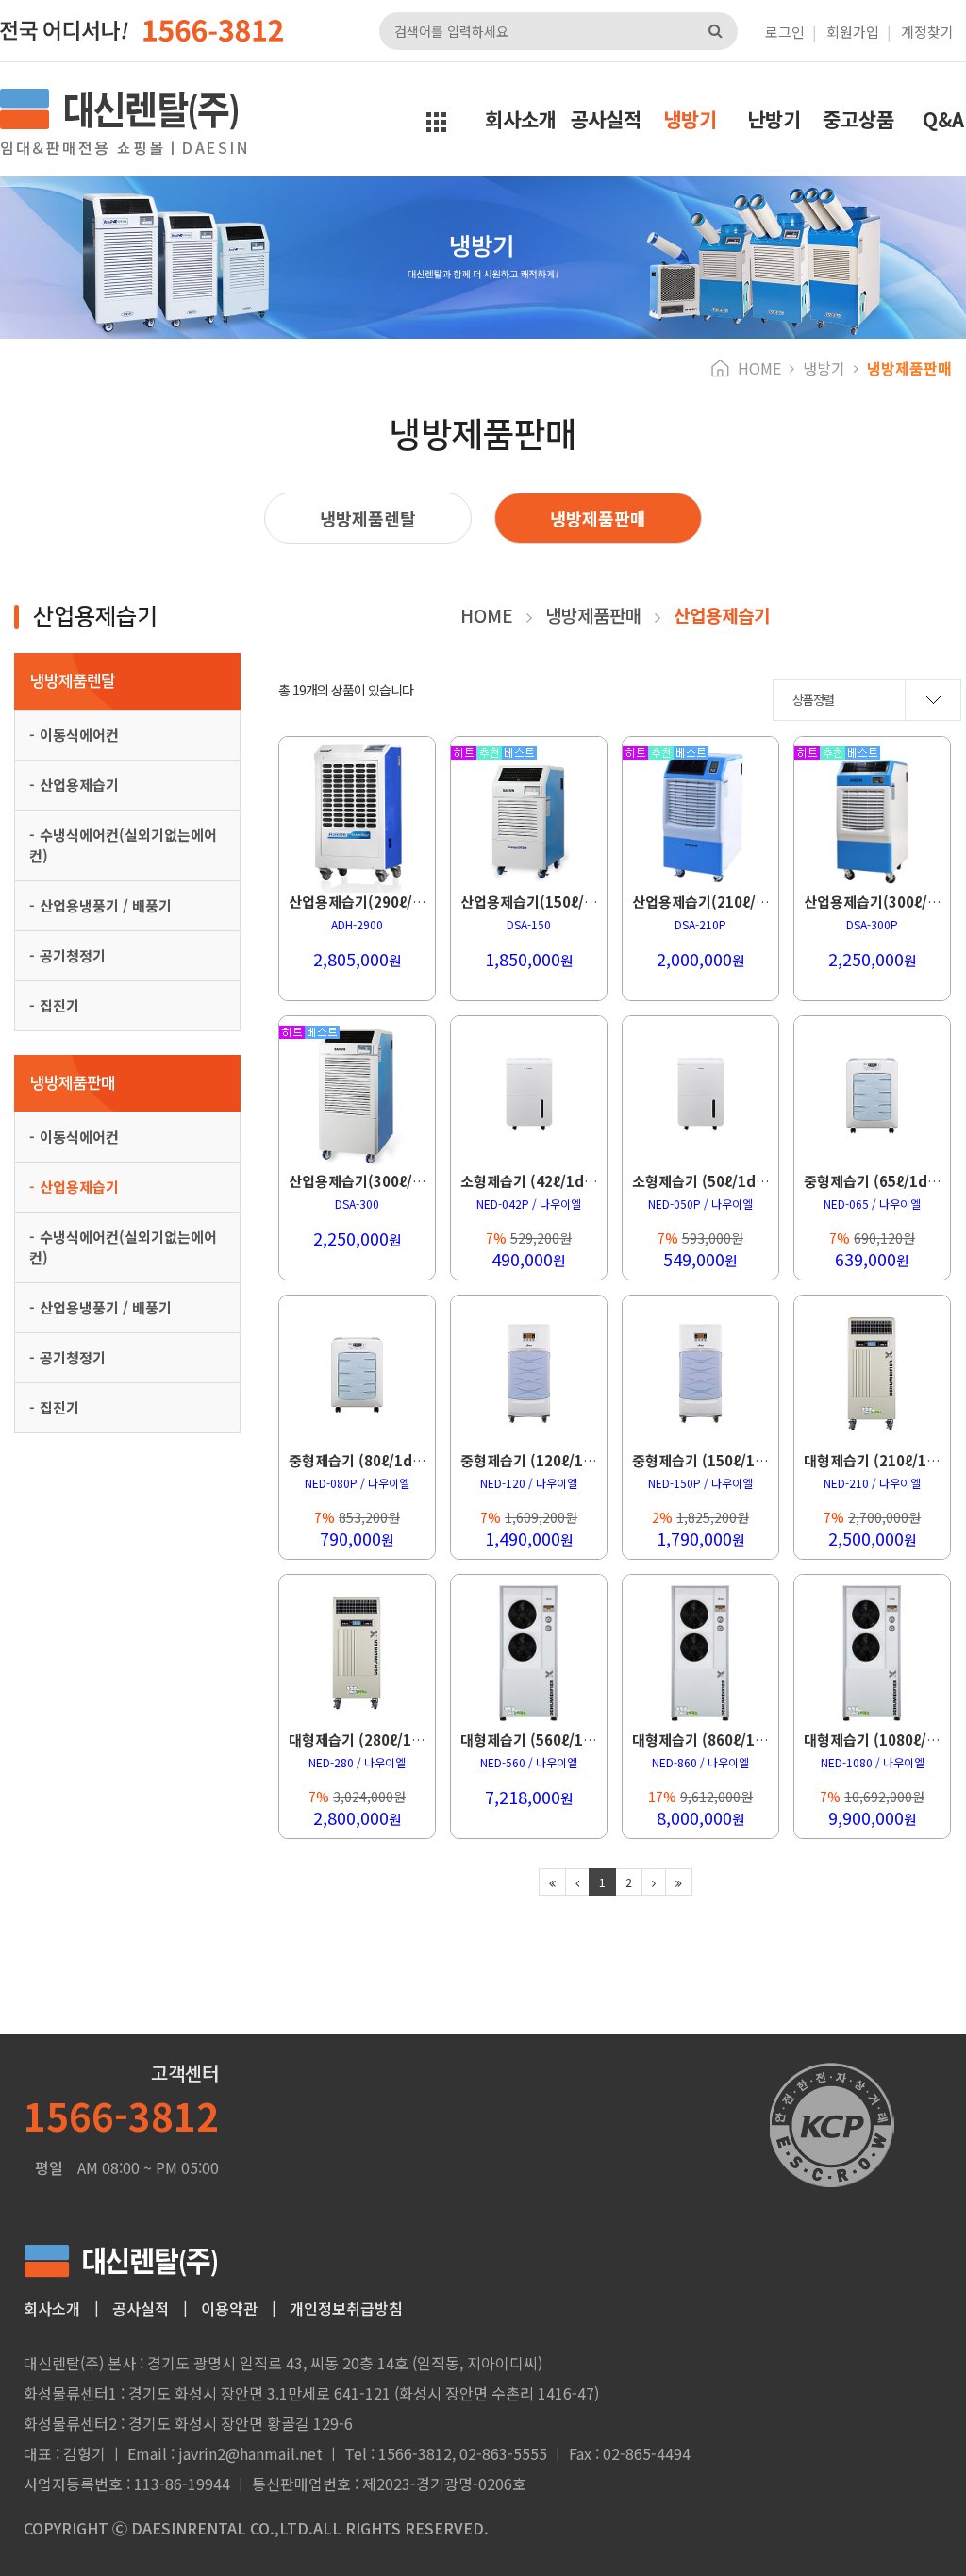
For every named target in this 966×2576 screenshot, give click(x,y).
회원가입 (853, 32)
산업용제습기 (79, 785)
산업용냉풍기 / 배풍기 (106, 905)
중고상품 (858, 119)
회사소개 (521, 119)
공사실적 (606, 119)
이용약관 (229, 2308)
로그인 (785, 32)
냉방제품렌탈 (368, 518)
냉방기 (690, 119)
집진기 (59, 1005)
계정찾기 (927, 32)
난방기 (774, 119)
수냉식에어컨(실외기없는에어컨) (123, 845)
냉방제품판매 (598, 518)
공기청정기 (73, 955)
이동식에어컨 (79, 735)
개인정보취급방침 (346, 2308)
